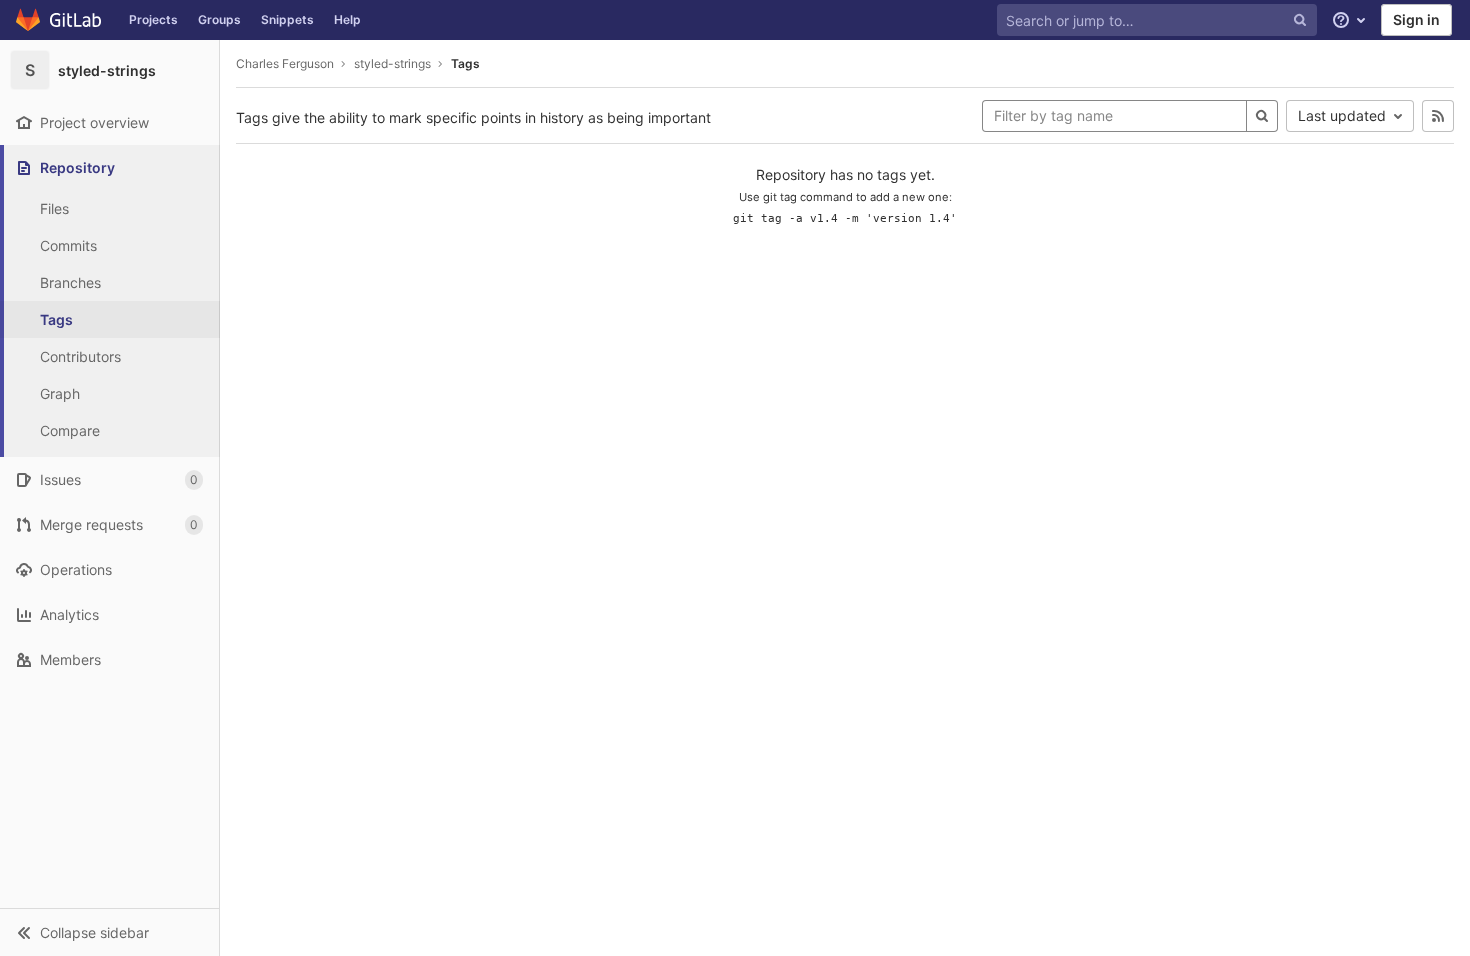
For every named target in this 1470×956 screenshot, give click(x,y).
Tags (465, 63)
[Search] (1262, 116)
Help (347, 19)
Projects (153, 19)
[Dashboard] (59, 20)
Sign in (1416, 19)
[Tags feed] (1438, 116)
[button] (109, 932)
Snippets (287, 19)
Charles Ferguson (285, 63)
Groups (219, 19)
